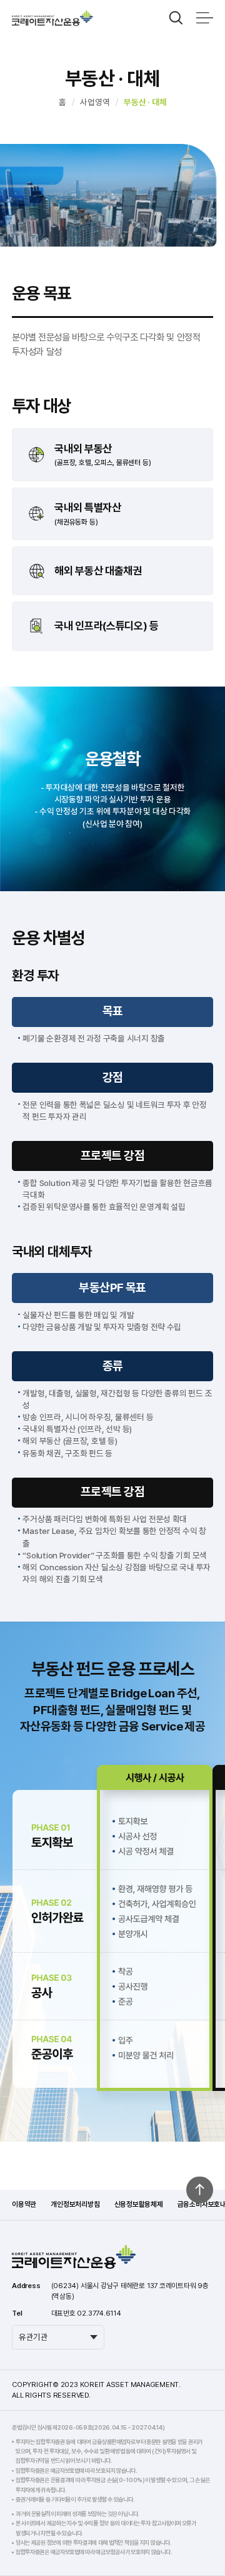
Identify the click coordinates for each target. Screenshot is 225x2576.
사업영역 (95, 102)
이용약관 (24, 2204)
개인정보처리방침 (75, 2204)
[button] (176, 18)
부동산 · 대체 (145, 102)
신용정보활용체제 (139, 2204)
